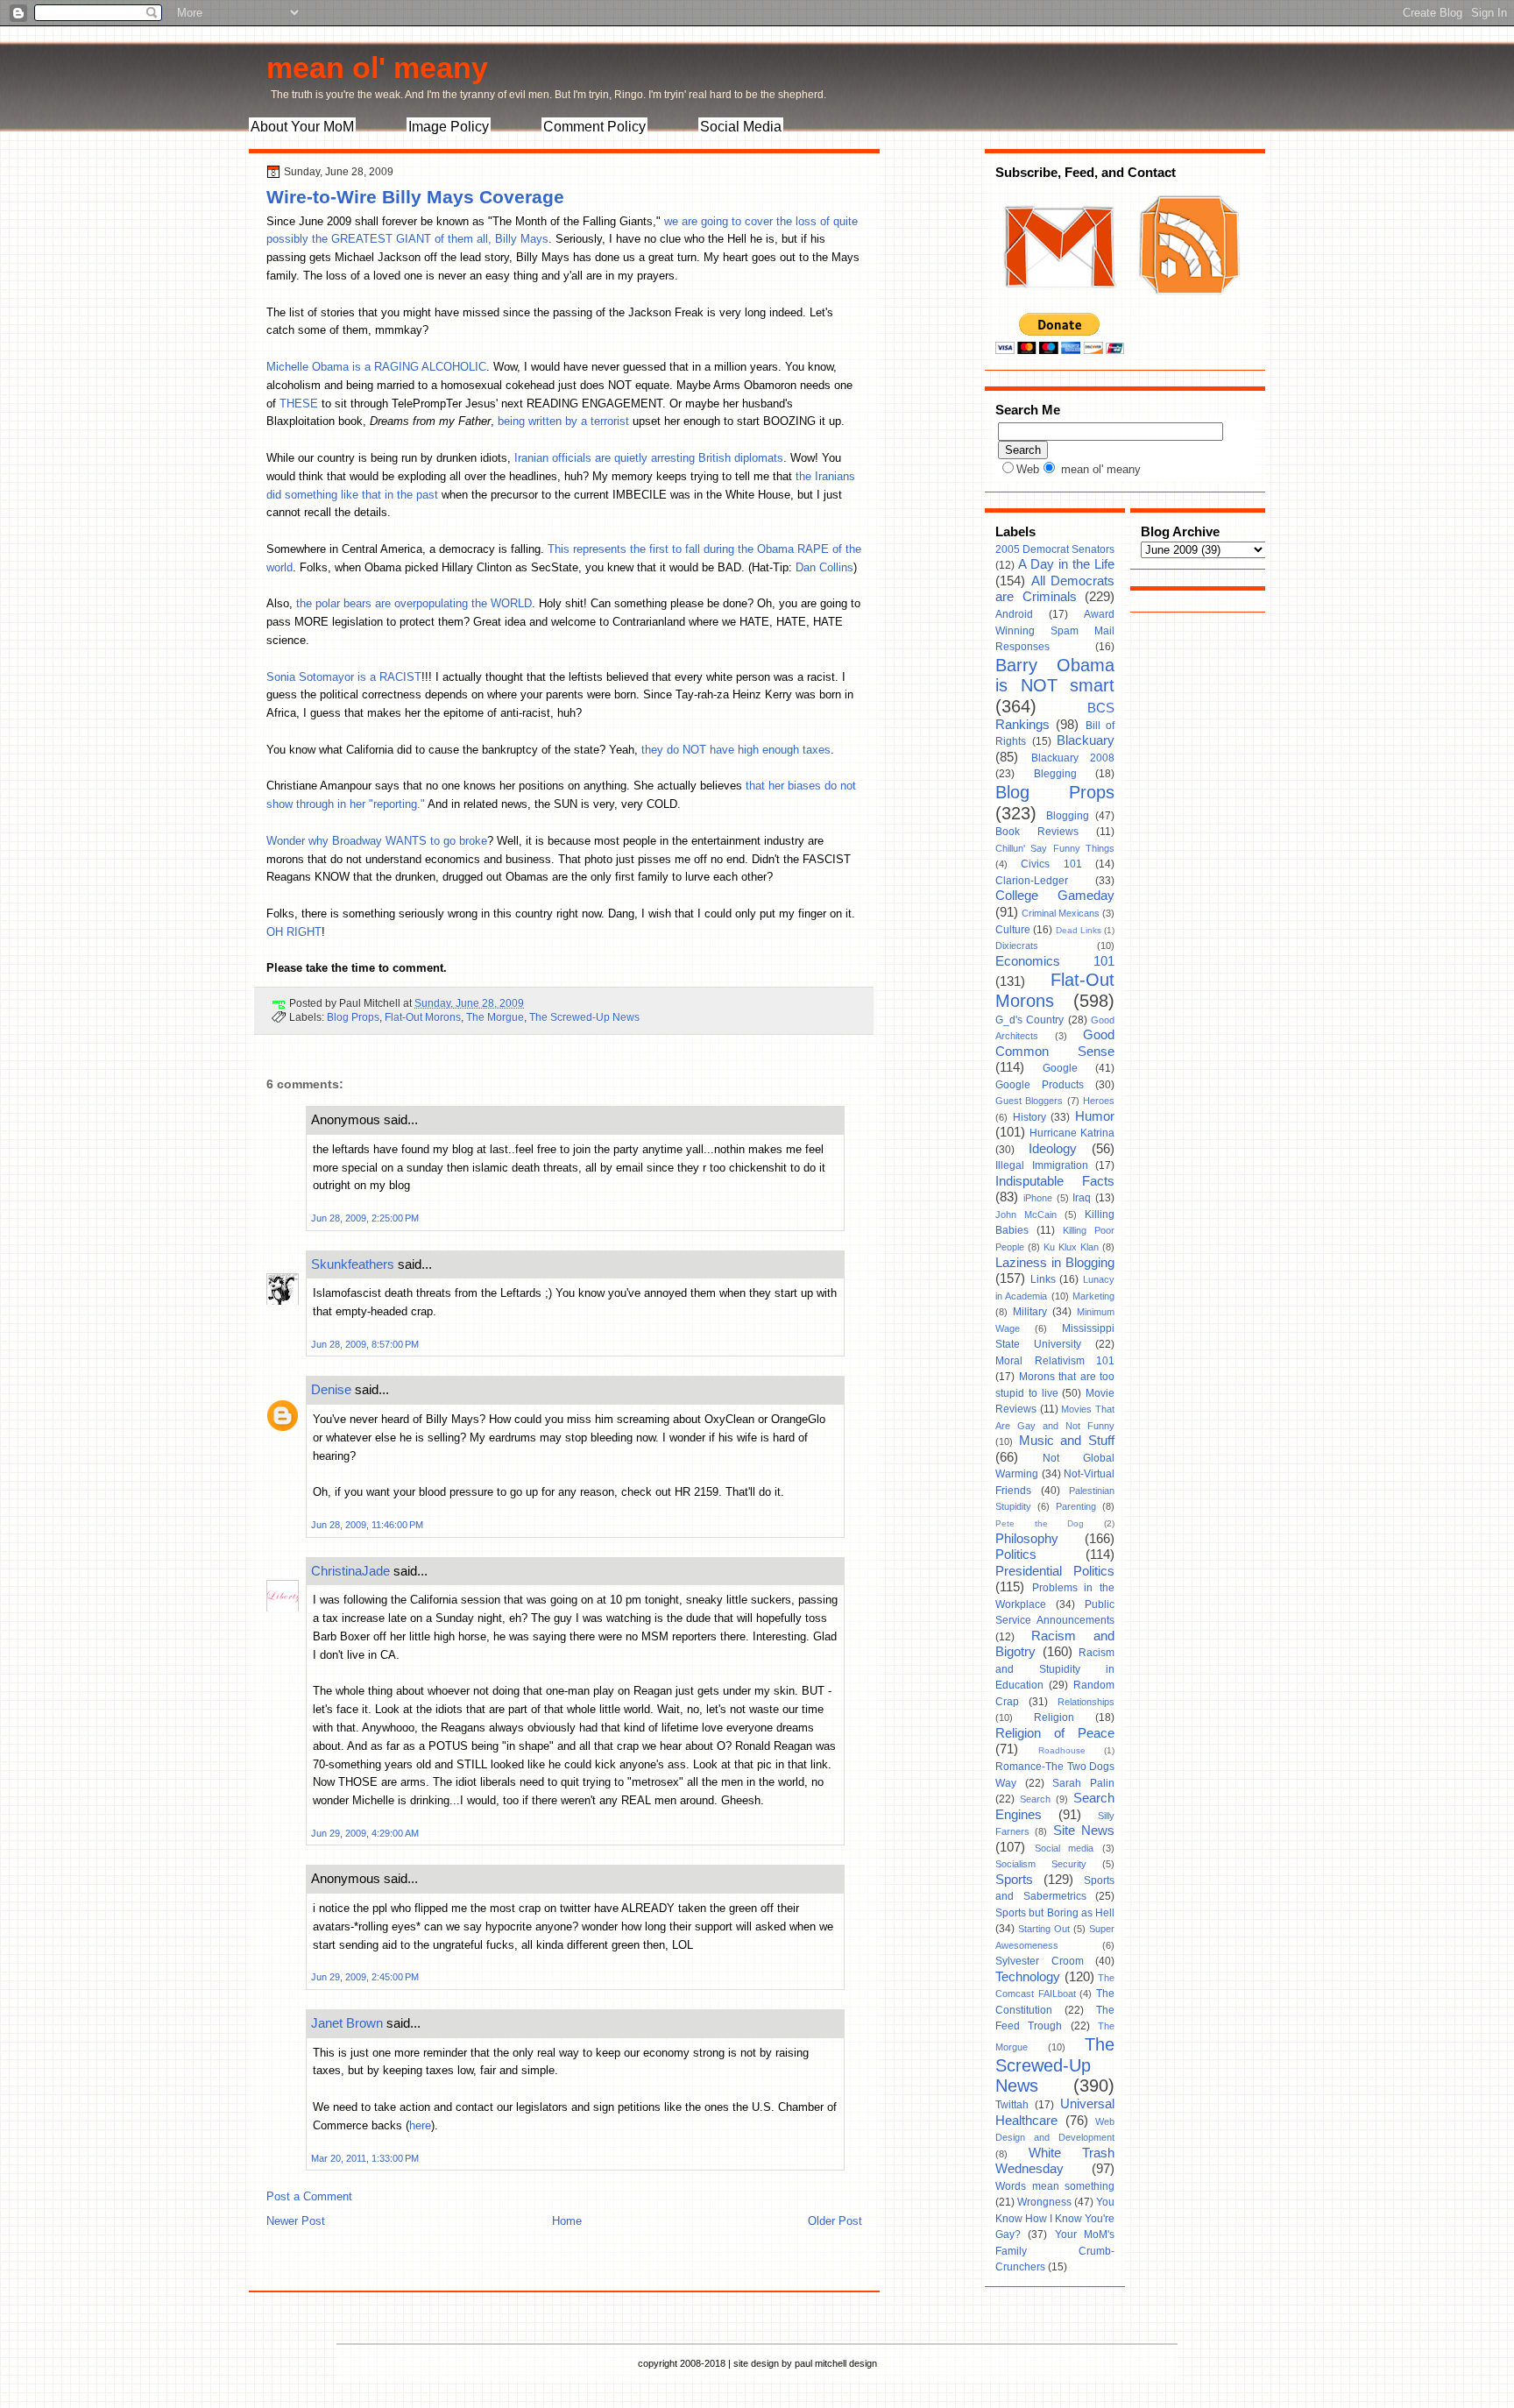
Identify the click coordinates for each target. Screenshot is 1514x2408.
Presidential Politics (1055, 1571)
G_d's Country (1029, 1020)
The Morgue (495, 1017)
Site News (1084, 1831)
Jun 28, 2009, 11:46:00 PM (367, 1525)
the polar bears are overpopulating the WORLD (414, 603)
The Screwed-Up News (584, 1017)
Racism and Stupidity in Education (1055, 1669)
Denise (331, 1389)
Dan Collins (824, 567)
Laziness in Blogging (1055, 1263)
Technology (1028, 1977)
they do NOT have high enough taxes (736, 750)
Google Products (1040, 1085)
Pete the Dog (1040, 1523)
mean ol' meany (377, 67)
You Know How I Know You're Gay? (1055, 2218)
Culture (1013, 930)
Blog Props (353, 1017)
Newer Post (296, 2221)
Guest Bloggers (1029, 1101)
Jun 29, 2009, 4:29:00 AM (365, 1833)
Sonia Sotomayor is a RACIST (344, 677)
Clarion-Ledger (1032, 881)
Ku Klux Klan (1071, 1247)
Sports (1014, 1880)
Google (1060, 1068)
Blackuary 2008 (1073, 758)
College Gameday (1055, 896)
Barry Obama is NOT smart (1055, 676)
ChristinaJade (350, 1571)
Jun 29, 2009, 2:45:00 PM (365, 1977)
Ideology (1053, 1149)
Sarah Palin (1083, 1783)
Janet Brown (347, 2023)
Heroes (1099, 1101)
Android (1014, 614)
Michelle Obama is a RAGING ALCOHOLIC (376, 367)
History (1029, 1117)
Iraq (1082, 1198)
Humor (1095, 1116)
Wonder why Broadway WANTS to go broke (377, 841)
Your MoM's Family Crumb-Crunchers (1055, 2251)
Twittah (1012, 2105)
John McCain (1026, 1215)
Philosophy (1027, 1539)
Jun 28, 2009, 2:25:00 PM (365, 1218)
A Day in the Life (1066, 564)
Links (1043, 1279)
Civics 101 (1051, 864)
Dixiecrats (1017, 945)
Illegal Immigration (1042, 1165)
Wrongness (1044, 2202)
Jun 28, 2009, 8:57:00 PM (365, 1344)
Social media (1065, 1848)
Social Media (741, 127)
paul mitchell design (836, 2363)
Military (1030, 1312)
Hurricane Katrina (1072, 1133)
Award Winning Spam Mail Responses (1055, 630)
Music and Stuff (1067, 1441)
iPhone (1038, 1198)
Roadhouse (1062, 1750)
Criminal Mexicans (1061, 913)
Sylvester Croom (1040, 1961)
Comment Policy (594, 127)
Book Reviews (1037, 832)
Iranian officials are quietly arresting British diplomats (649, 458)
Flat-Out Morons (423, 1017)
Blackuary (1086, 740)
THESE (299, 404)
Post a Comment (309, 2196)
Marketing (1093, 1296)
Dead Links (1079, 930)
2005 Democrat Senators (1055, 549)
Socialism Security (1041, 1864)
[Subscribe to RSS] (1187, 305)
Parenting (1076, 1506)
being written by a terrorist (563, 421)
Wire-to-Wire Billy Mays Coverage (415, 197)
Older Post (835, 2221)
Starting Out (1044, 1929)
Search (1035, 1799)
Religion (1054, 1717)
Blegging (1055, 774)
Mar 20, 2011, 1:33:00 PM (365, 2158)
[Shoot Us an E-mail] (1058, 305)
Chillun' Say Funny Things (1055, 848)
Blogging (1068, 816)
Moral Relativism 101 (1055, 1361)
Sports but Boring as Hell (1055, 1913)
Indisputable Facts (1055, 1181)
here (420, 2125)
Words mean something (1055, 2186)
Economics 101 (1055, 961)
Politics (1016, 1555)
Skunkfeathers (353, 1264)
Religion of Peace (1055, 1733)
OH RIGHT (294, 932)
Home (567, 2221)
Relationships (1086, 1702)
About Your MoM (302, 127)
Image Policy (449, 127)
